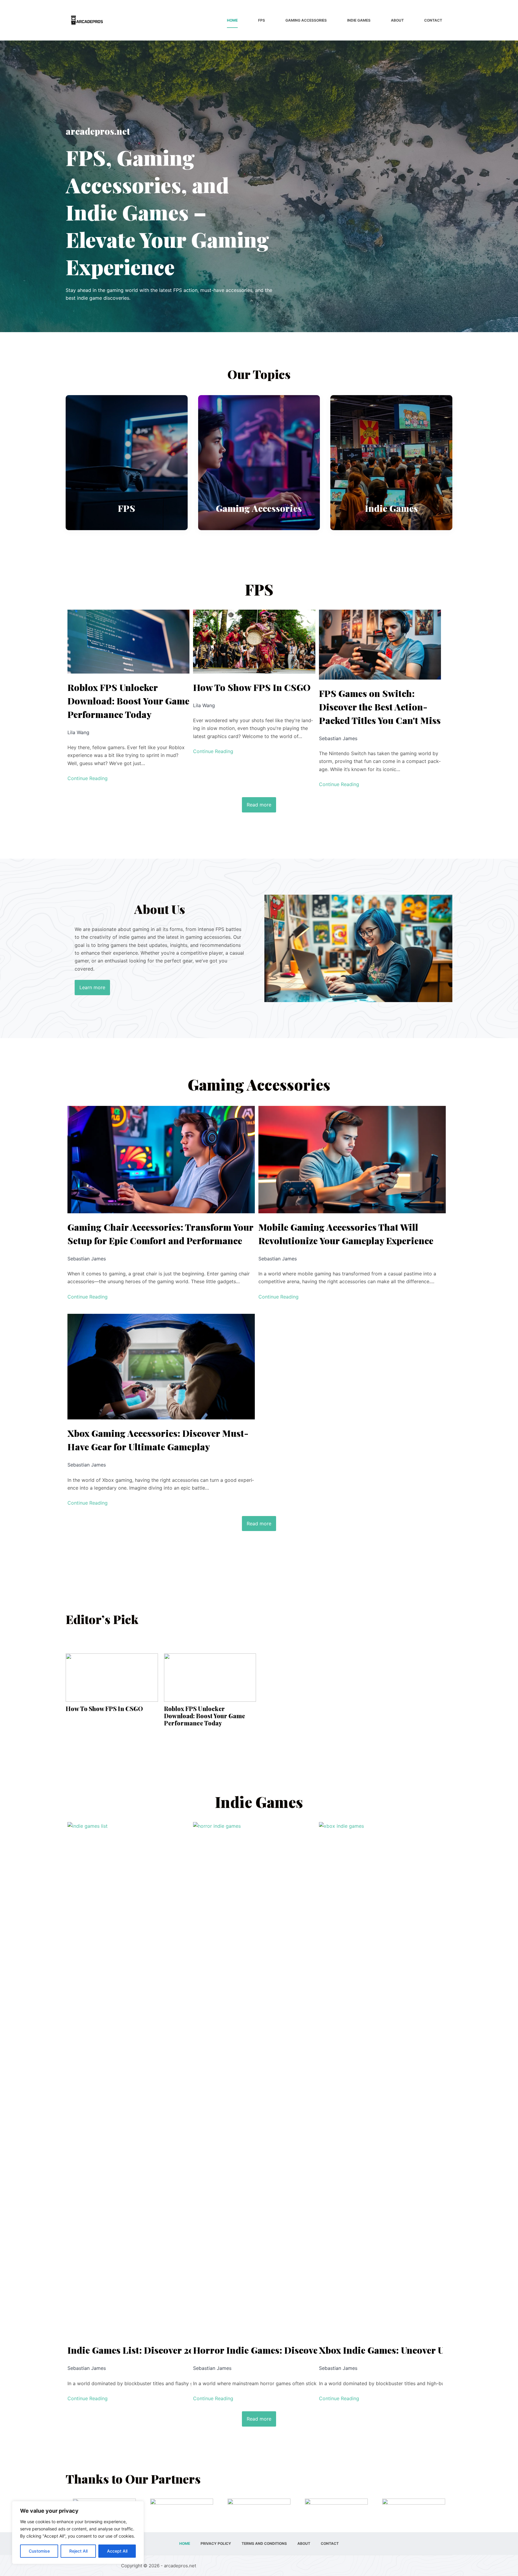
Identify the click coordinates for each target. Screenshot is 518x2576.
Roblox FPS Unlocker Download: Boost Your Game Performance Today (128, 701)
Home (232, 20)
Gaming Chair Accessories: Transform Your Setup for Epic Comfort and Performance (161, 1234)
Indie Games (359, 20)
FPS (262, 20)
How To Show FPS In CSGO (252, 687)
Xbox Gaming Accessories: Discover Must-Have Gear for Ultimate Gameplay (158, 1440)
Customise (39, 2551)
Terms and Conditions (264, 2543)
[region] (78, 2532)
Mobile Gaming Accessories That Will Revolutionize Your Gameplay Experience (346, 1234)
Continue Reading (88, 778)
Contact (433, 20)
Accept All (117, 2551)
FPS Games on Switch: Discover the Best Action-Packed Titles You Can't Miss (380, 707)
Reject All (78, 2551)
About (397, 20)
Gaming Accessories (306, 20)
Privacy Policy (216, 2543)
